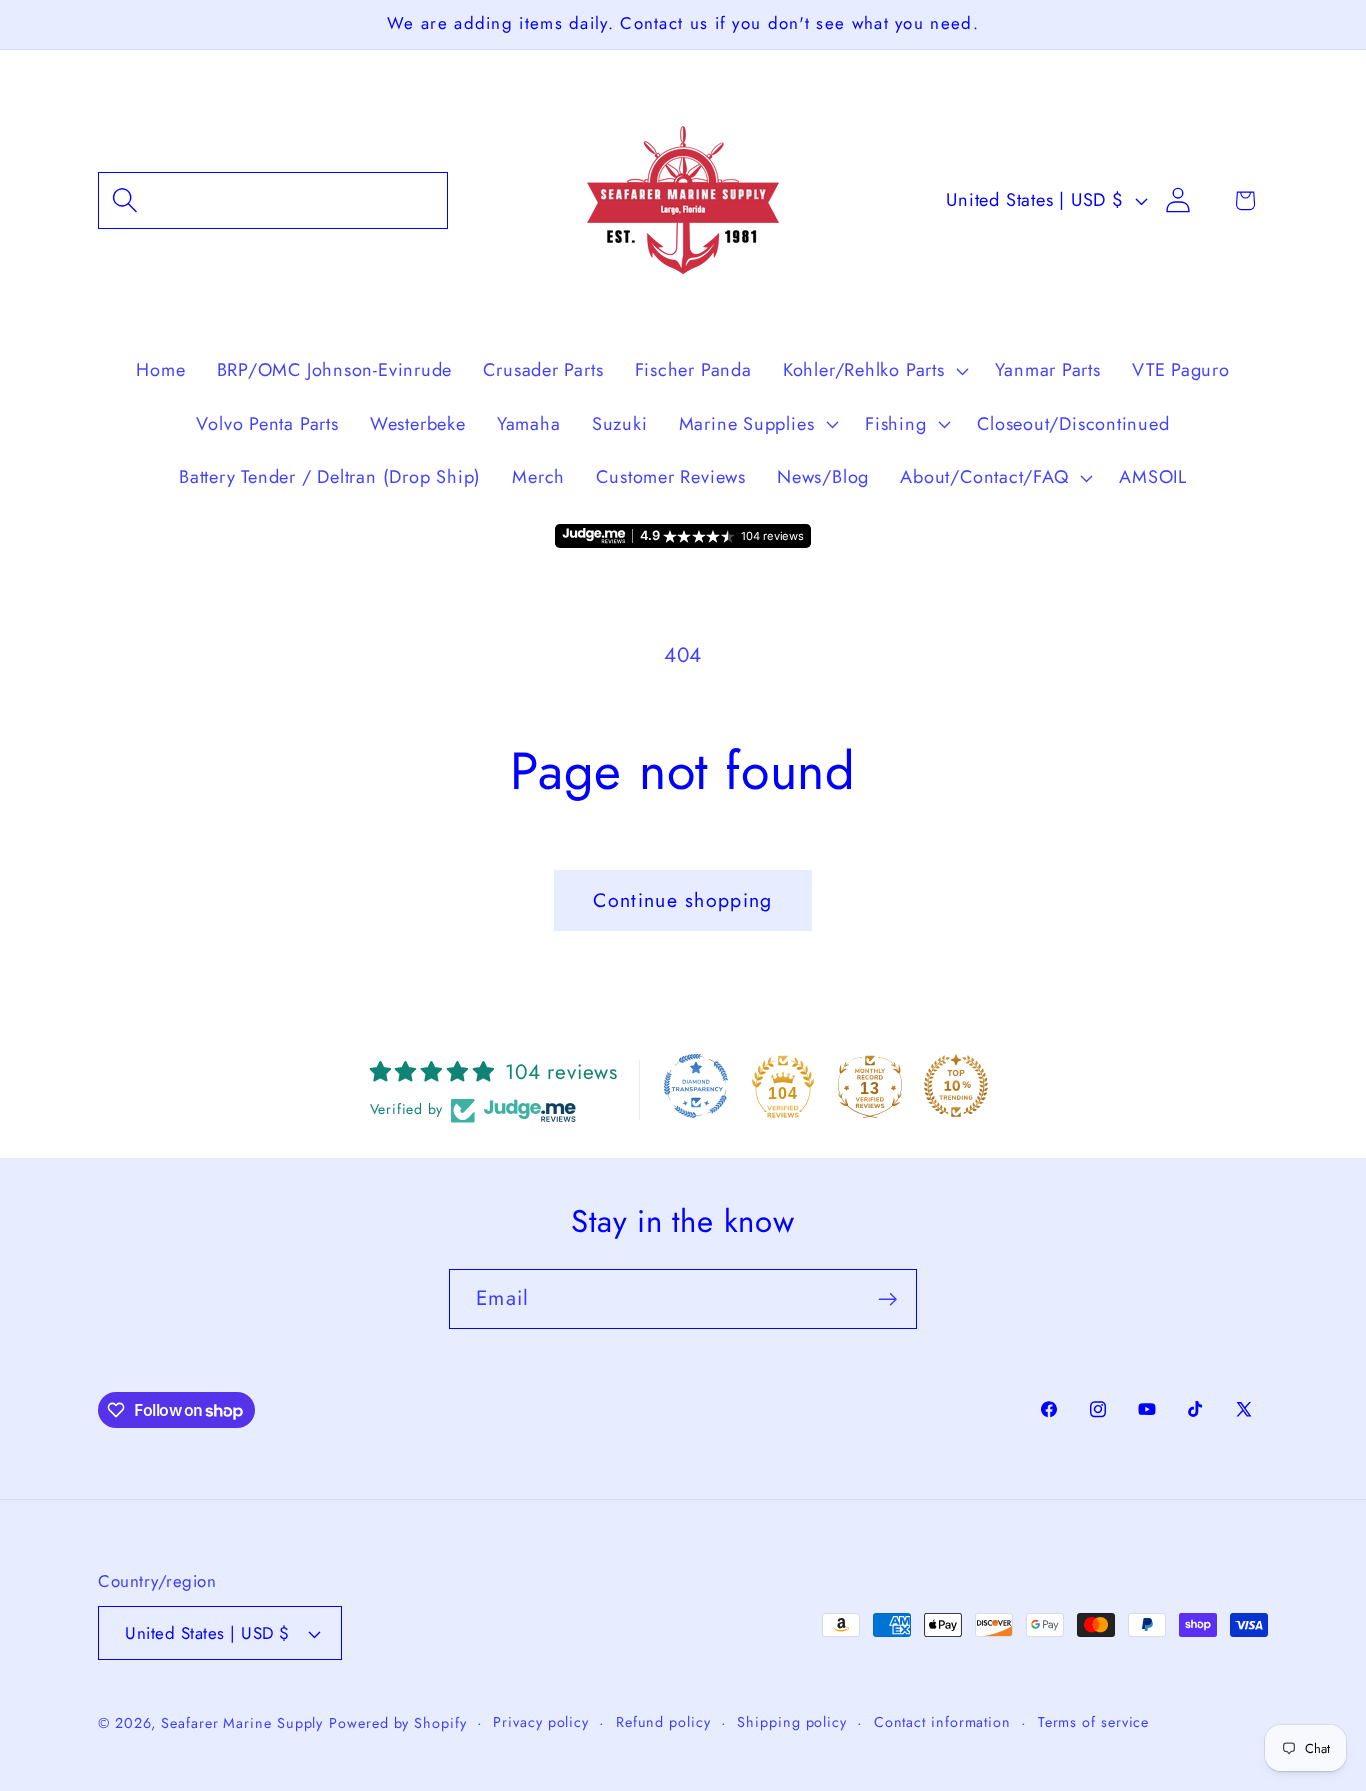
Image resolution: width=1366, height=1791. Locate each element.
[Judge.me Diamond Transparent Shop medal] (696, 1086)
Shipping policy (792, 1722)
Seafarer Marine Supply (242, 1723)
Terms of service (1094, 1722)
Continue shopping (682, 900)
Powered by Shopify (397, 1723)
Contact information (942, 1722)
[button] (273, 200)
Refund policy (663, 1722)
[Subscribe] (887, 1299)
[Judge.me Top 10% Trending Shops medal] (956, 1086)
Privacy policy (541, 1722)
